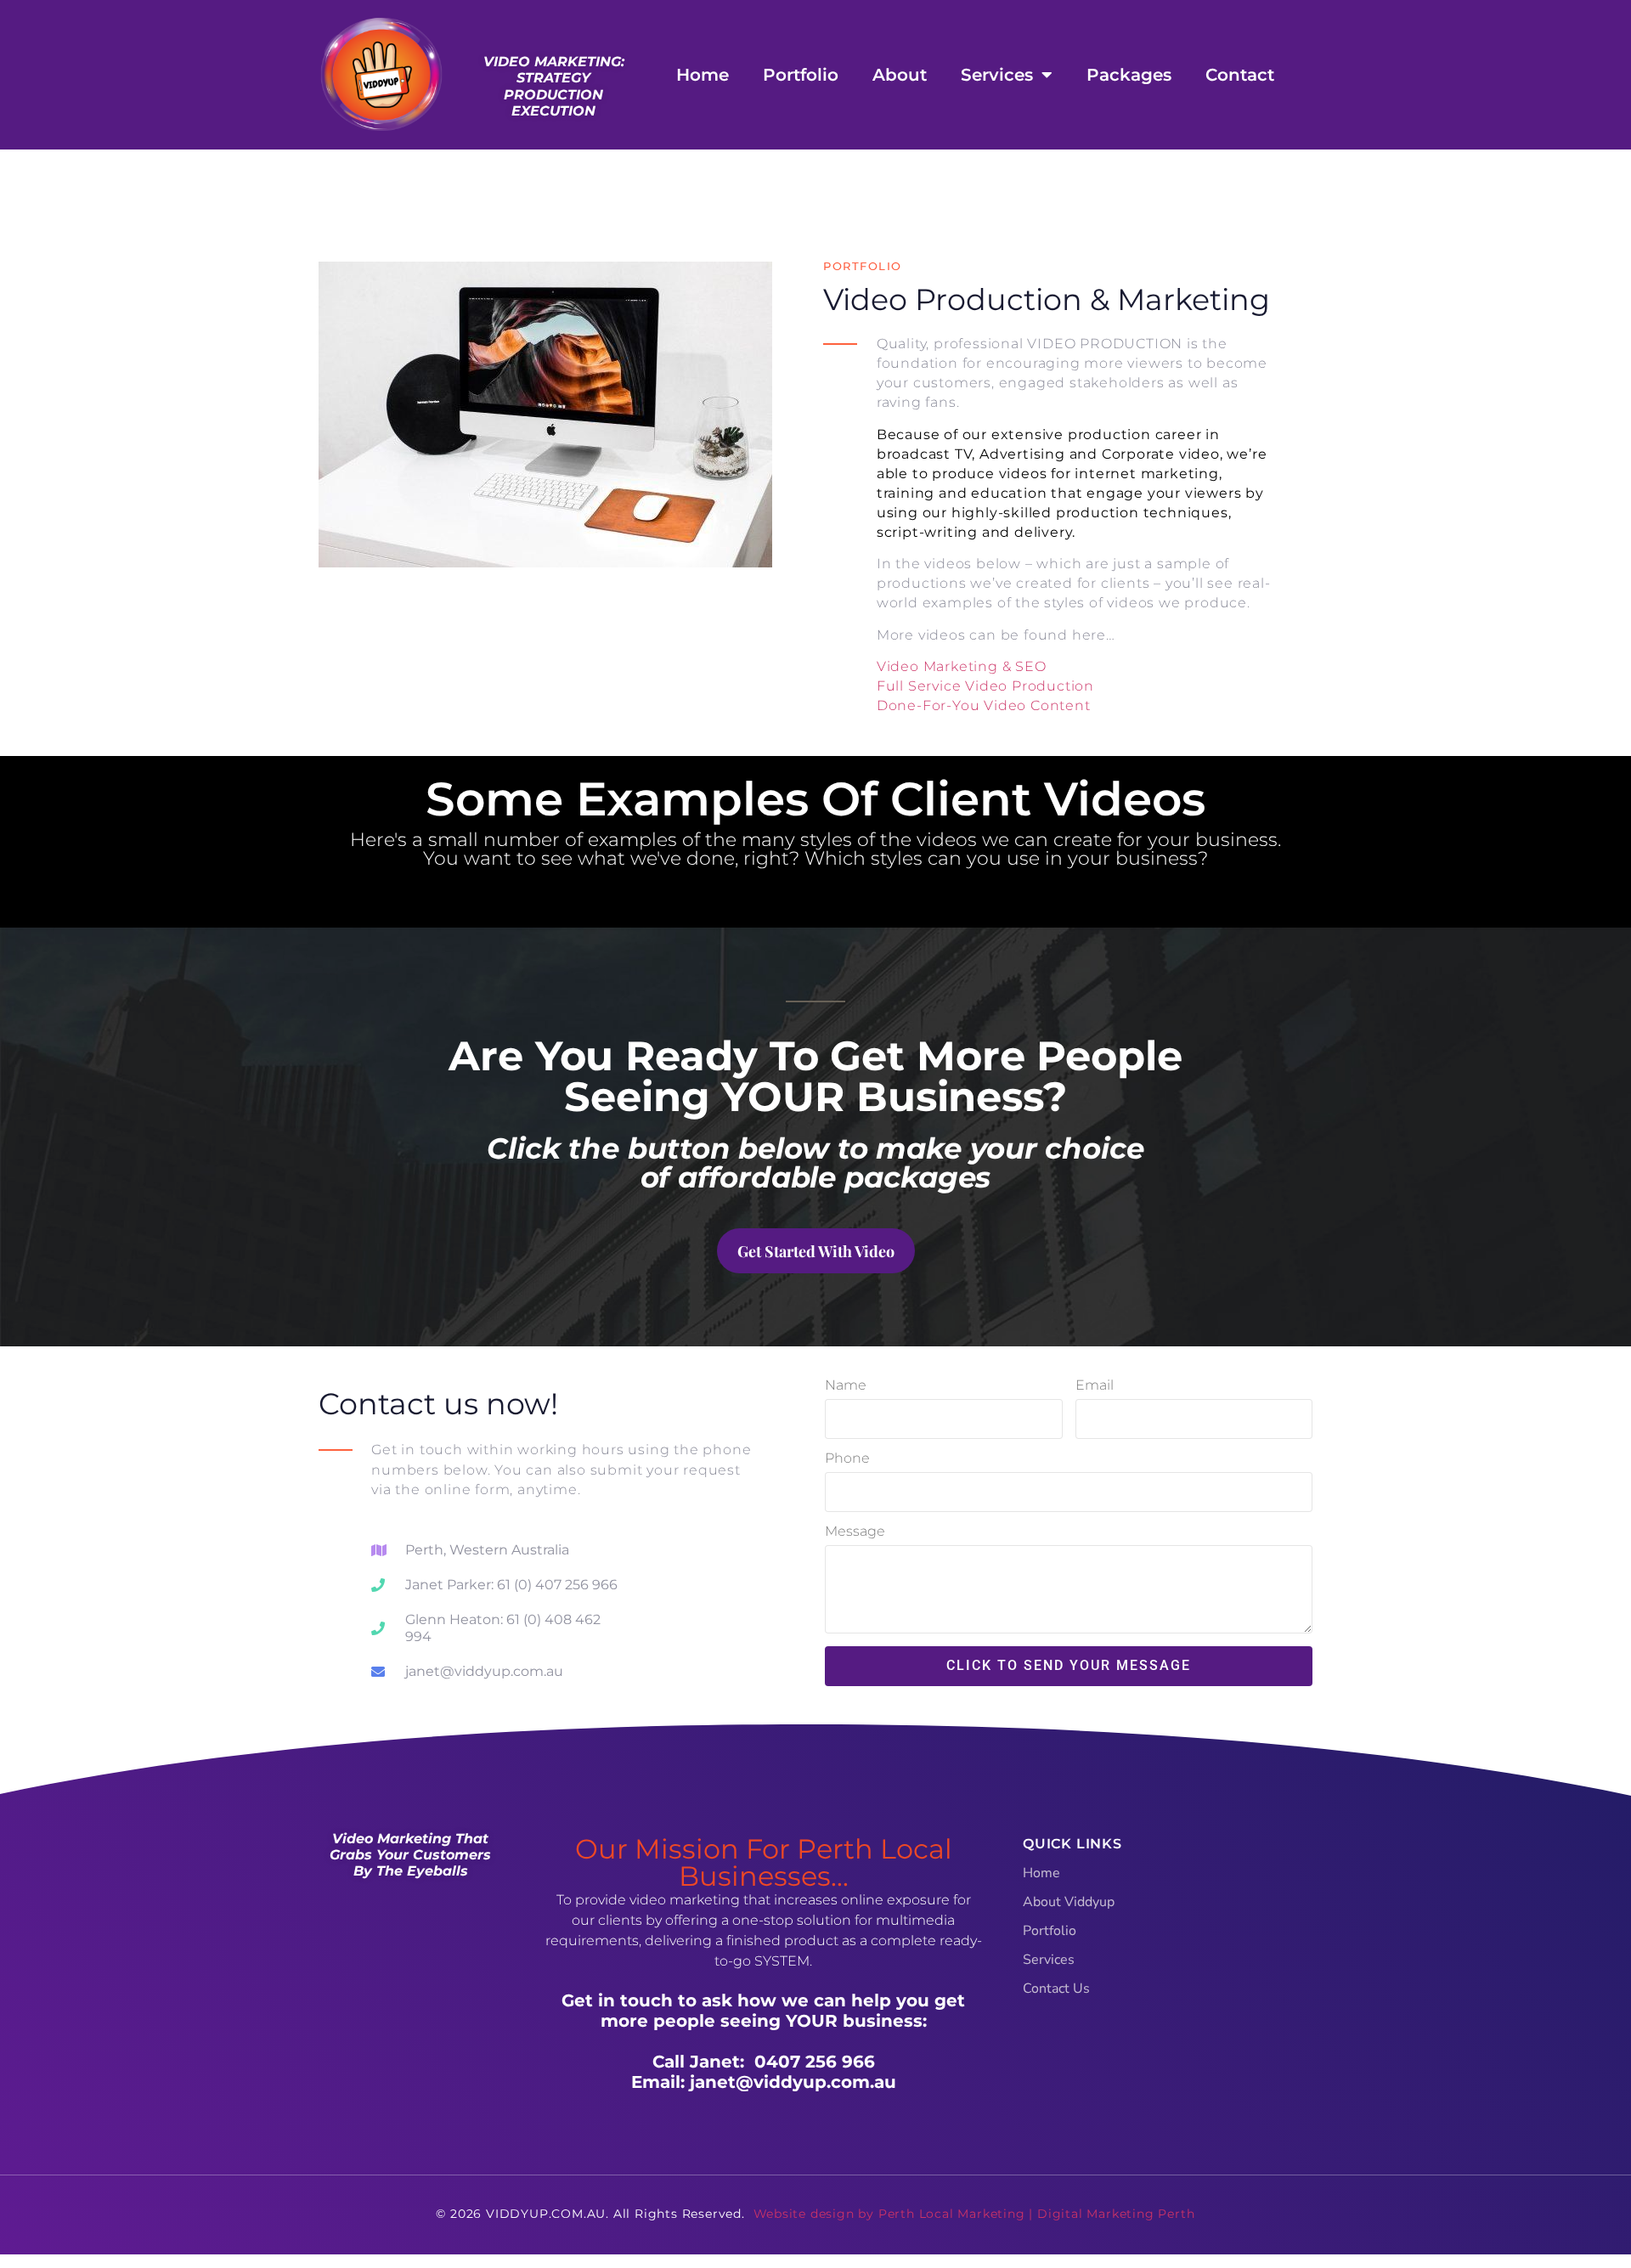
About (900, 75)
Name (846, 1386)
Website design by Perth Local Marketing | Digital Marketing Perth (974, 2214)
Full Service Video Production (985, 686)
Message (855, 1532)
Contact (1240, 75)
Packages (1129, 75)
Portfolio (801, 75)
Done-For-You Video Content (984, 705)
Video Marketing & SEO (962, 666)
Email (1095, 1386)
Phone (847, 1459)
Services (997, 75)
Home (703, 75)
